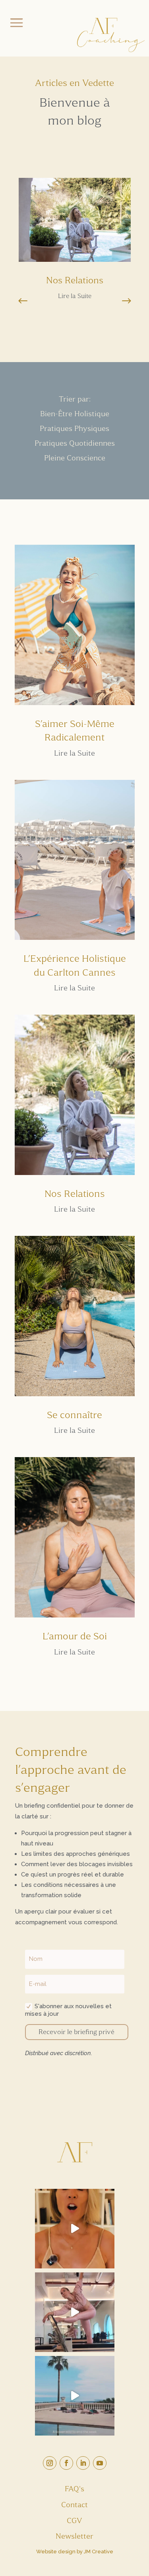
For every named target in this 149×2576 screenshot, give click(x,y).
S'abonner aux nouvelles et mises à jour (68, 2010)
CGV (74, 2521)
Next (120, 301)
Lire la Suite (75, 296)
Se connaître (74, 1415)
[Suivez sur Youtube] (100, 2463)
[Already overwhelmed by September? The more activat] (75, 2229)
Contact (74, 2505)
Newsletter (74, 2536)
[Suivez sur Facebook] (66, 2463)
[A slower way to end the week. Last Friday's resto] (75, 2396)
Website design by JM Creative (75, 2552)
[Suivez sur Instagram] (50, 2463)
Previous (29, 301)
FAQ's (74, 2489)
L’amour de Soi (75, 1636)
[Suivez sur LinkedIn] (83, 2463)
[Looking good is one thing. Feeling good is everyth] (75, 2312)
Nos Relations (75, 280)
